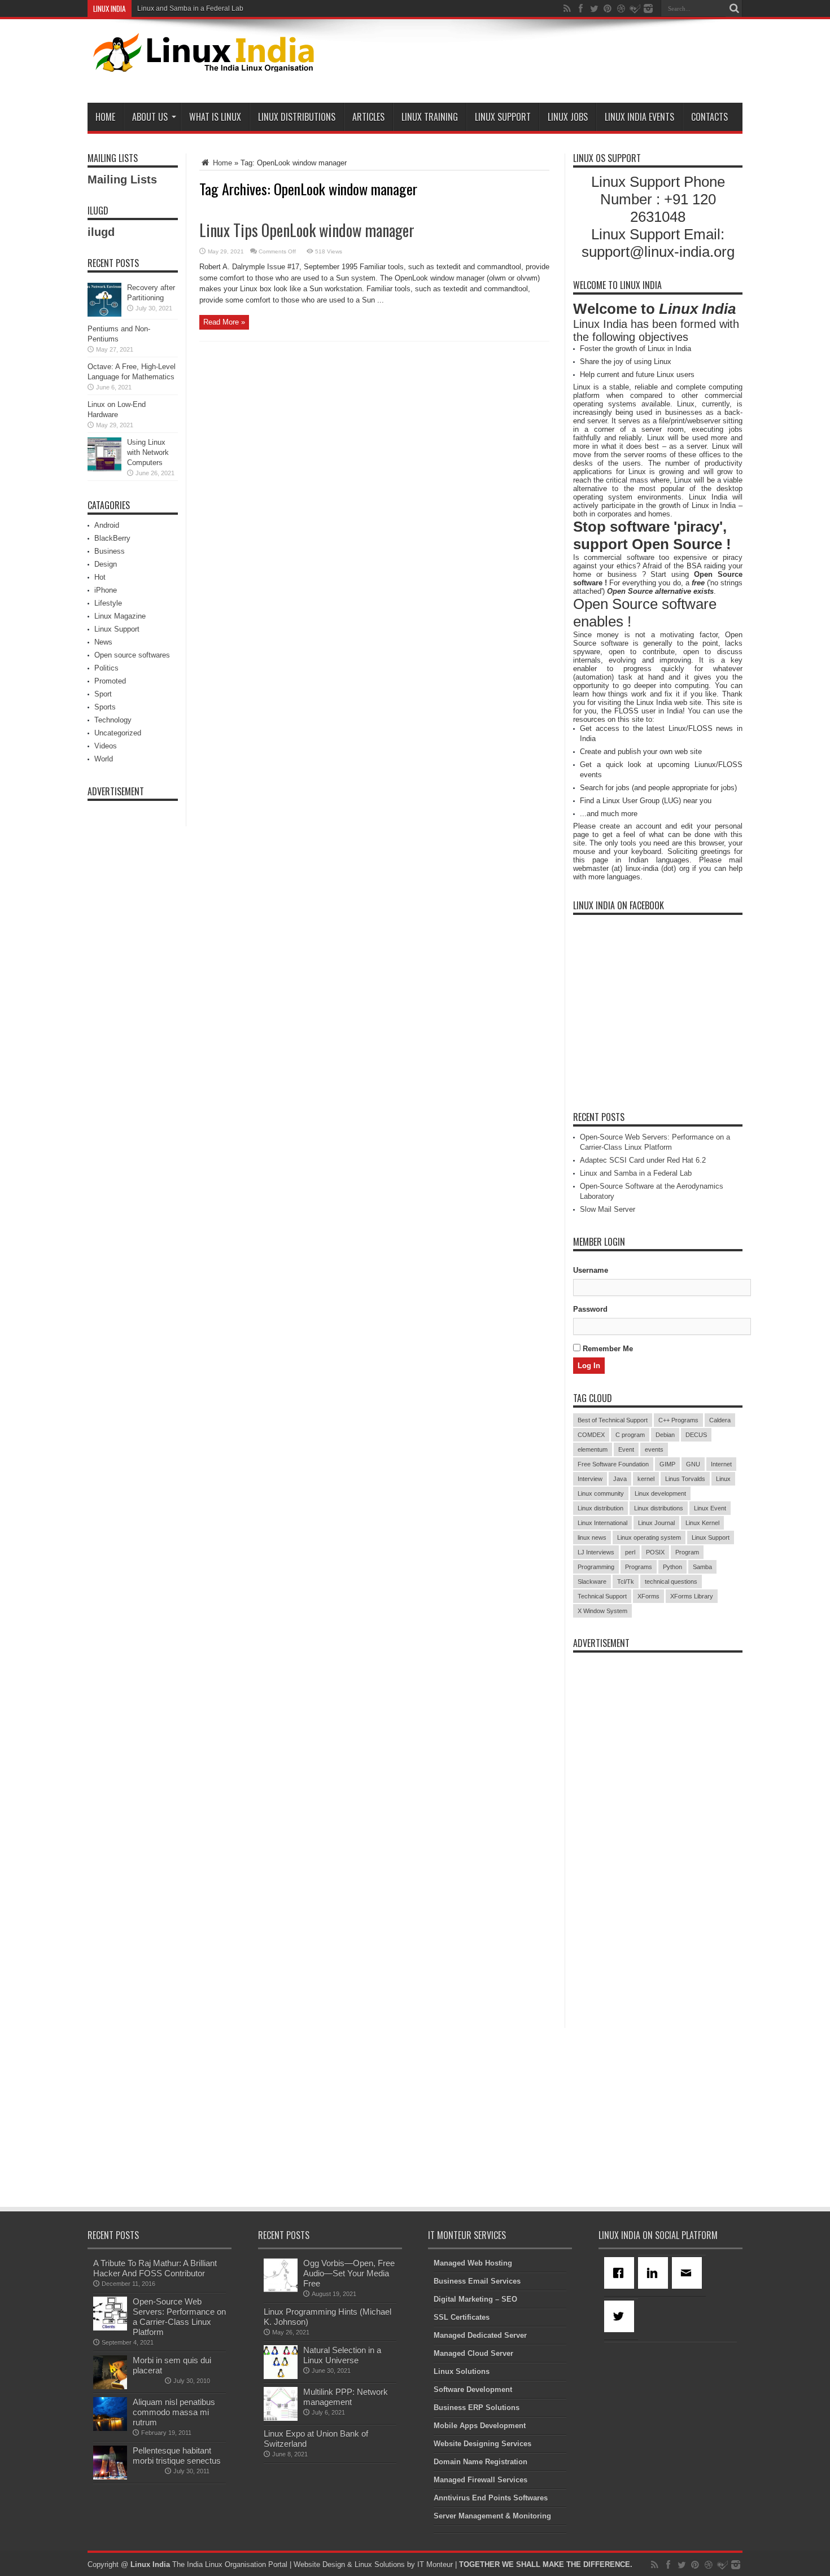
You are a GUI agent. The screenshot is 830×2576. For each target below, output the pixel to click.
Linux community (601, 1493)
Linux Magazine (120, 616)
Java (620, 1479)
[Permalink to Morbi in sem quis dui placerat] (110, 2387)
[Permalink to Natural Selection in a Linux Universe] (281, 2376)
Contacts (709, 117)
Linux (723, 1479)
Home (105, 117)
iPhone (106, 590)
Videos (106, 746)
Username (591, 1270)
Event (626, 1449)
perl (630, 1552)
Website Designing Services (482, 2444)
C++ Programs (678, 1420)
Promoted (110, 681)
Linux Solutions (462, 2371)
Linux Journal (656, 1523)
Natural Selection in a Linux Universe (342, 2355)
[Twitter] (621, 2316)
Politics (106, 668)
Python (672, 1567)
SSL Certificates (462, 2317)
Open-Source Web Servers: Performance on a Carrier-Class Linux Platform (179, 2317)
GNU (693, 1464)
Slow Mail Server (608, 1209)
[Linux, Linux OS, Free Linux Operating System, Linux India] (201, 63)
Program (687, 1552)
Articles (368, 117)
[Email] (689, 2273)
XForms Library (692, 1596)
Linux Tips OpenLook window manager (307, 230)
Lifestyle (108, 603)
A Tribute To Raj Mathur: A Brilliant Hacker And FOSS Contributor (155, 2268)
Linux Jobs (568, 117)
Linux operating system (649, 1537)
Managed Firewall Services (480, 2480)
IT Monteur (435, 2564)
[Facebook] (621, 2273)
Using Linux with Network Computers (148, 452)
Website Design (319, 2564)
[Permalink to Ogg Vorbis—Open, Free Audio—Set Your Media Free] (281, 2290)
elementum (593, 1449)
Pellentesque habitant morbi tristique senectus (177, 2455)
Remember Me (607, 1349)
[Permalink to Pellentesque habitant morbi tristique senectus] (110, 2477)
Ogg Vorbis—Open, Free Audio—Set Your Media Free (349, 2273)
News (103, 642)
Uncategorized (118, 733)
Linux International (602, 1523)
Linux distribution (600, 1508)
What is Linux (215, 117)
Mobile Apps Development (480, 2426)
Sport (103, 694)
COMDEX (591, 1435)
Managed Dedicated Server (480, 2335)
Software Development (473, 2389)
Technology (113, 720)
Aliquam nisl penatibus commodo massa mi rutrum (174, 2412)
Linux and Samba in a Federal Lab (190, 8)
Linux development (660, 1493)
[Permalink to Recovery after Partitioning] (104, 314)
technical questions (671, 1581)
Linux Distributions (297, 117)
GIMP (667, 1464)
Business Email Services (477, 2281)
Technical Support (602, 1596)
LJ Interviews (596, 1552)
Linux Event (710, 1508)
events (654, 1449)
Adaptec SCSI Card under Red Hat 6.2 (643, 1160)
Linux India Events (639, 117)
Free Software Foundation (613, 1464)
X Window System (602, 1611)
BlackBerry (112, 538)
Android (107, 525)
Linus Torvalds (685, 1479)
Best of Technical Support (613, 1420)
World (104, 759)
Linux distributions (659, 1508)
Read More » (224, 322)
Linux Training (430, 117)
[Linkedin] (655, 2273)
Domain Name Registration (480, 2462)
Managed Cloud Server (473, 2353)
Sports (105, 707)
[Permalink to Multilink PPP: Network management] (281, 2418)
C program (630, 1435)
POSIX (655, 1552)
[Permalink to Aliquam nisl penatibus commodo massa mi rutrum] (110, 2428)
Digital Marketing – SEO (475, 2299)
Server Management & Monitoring (492, 2516)
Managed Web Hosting (473, 2263)
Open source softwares (132, 655)
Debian (665, 1435)
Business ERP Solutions (477, 2408)
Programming (596, 1567)
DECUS (696, 1435)
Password (590, 1309)
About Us (150, 117)
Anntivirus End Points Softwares (491, 2498)
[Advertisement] (537, 63)
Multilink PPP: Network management (346, 2397)
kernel (646, 1479)
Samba (702, 1567)
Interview (590, 1479)
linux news (592, 1537)
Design (106, 564)
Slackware (592, 1581)
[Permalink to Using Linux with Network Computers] (104, 469)
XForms (648, 1596)
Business (110, 551)
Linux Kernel (702, 1523)
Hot (100, 577)
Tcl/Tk (626, 1581)
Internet (721, 1464)
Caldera (720, 1420)
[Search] (734, 8)
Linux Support (503, 117)
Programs (639, 1567)
